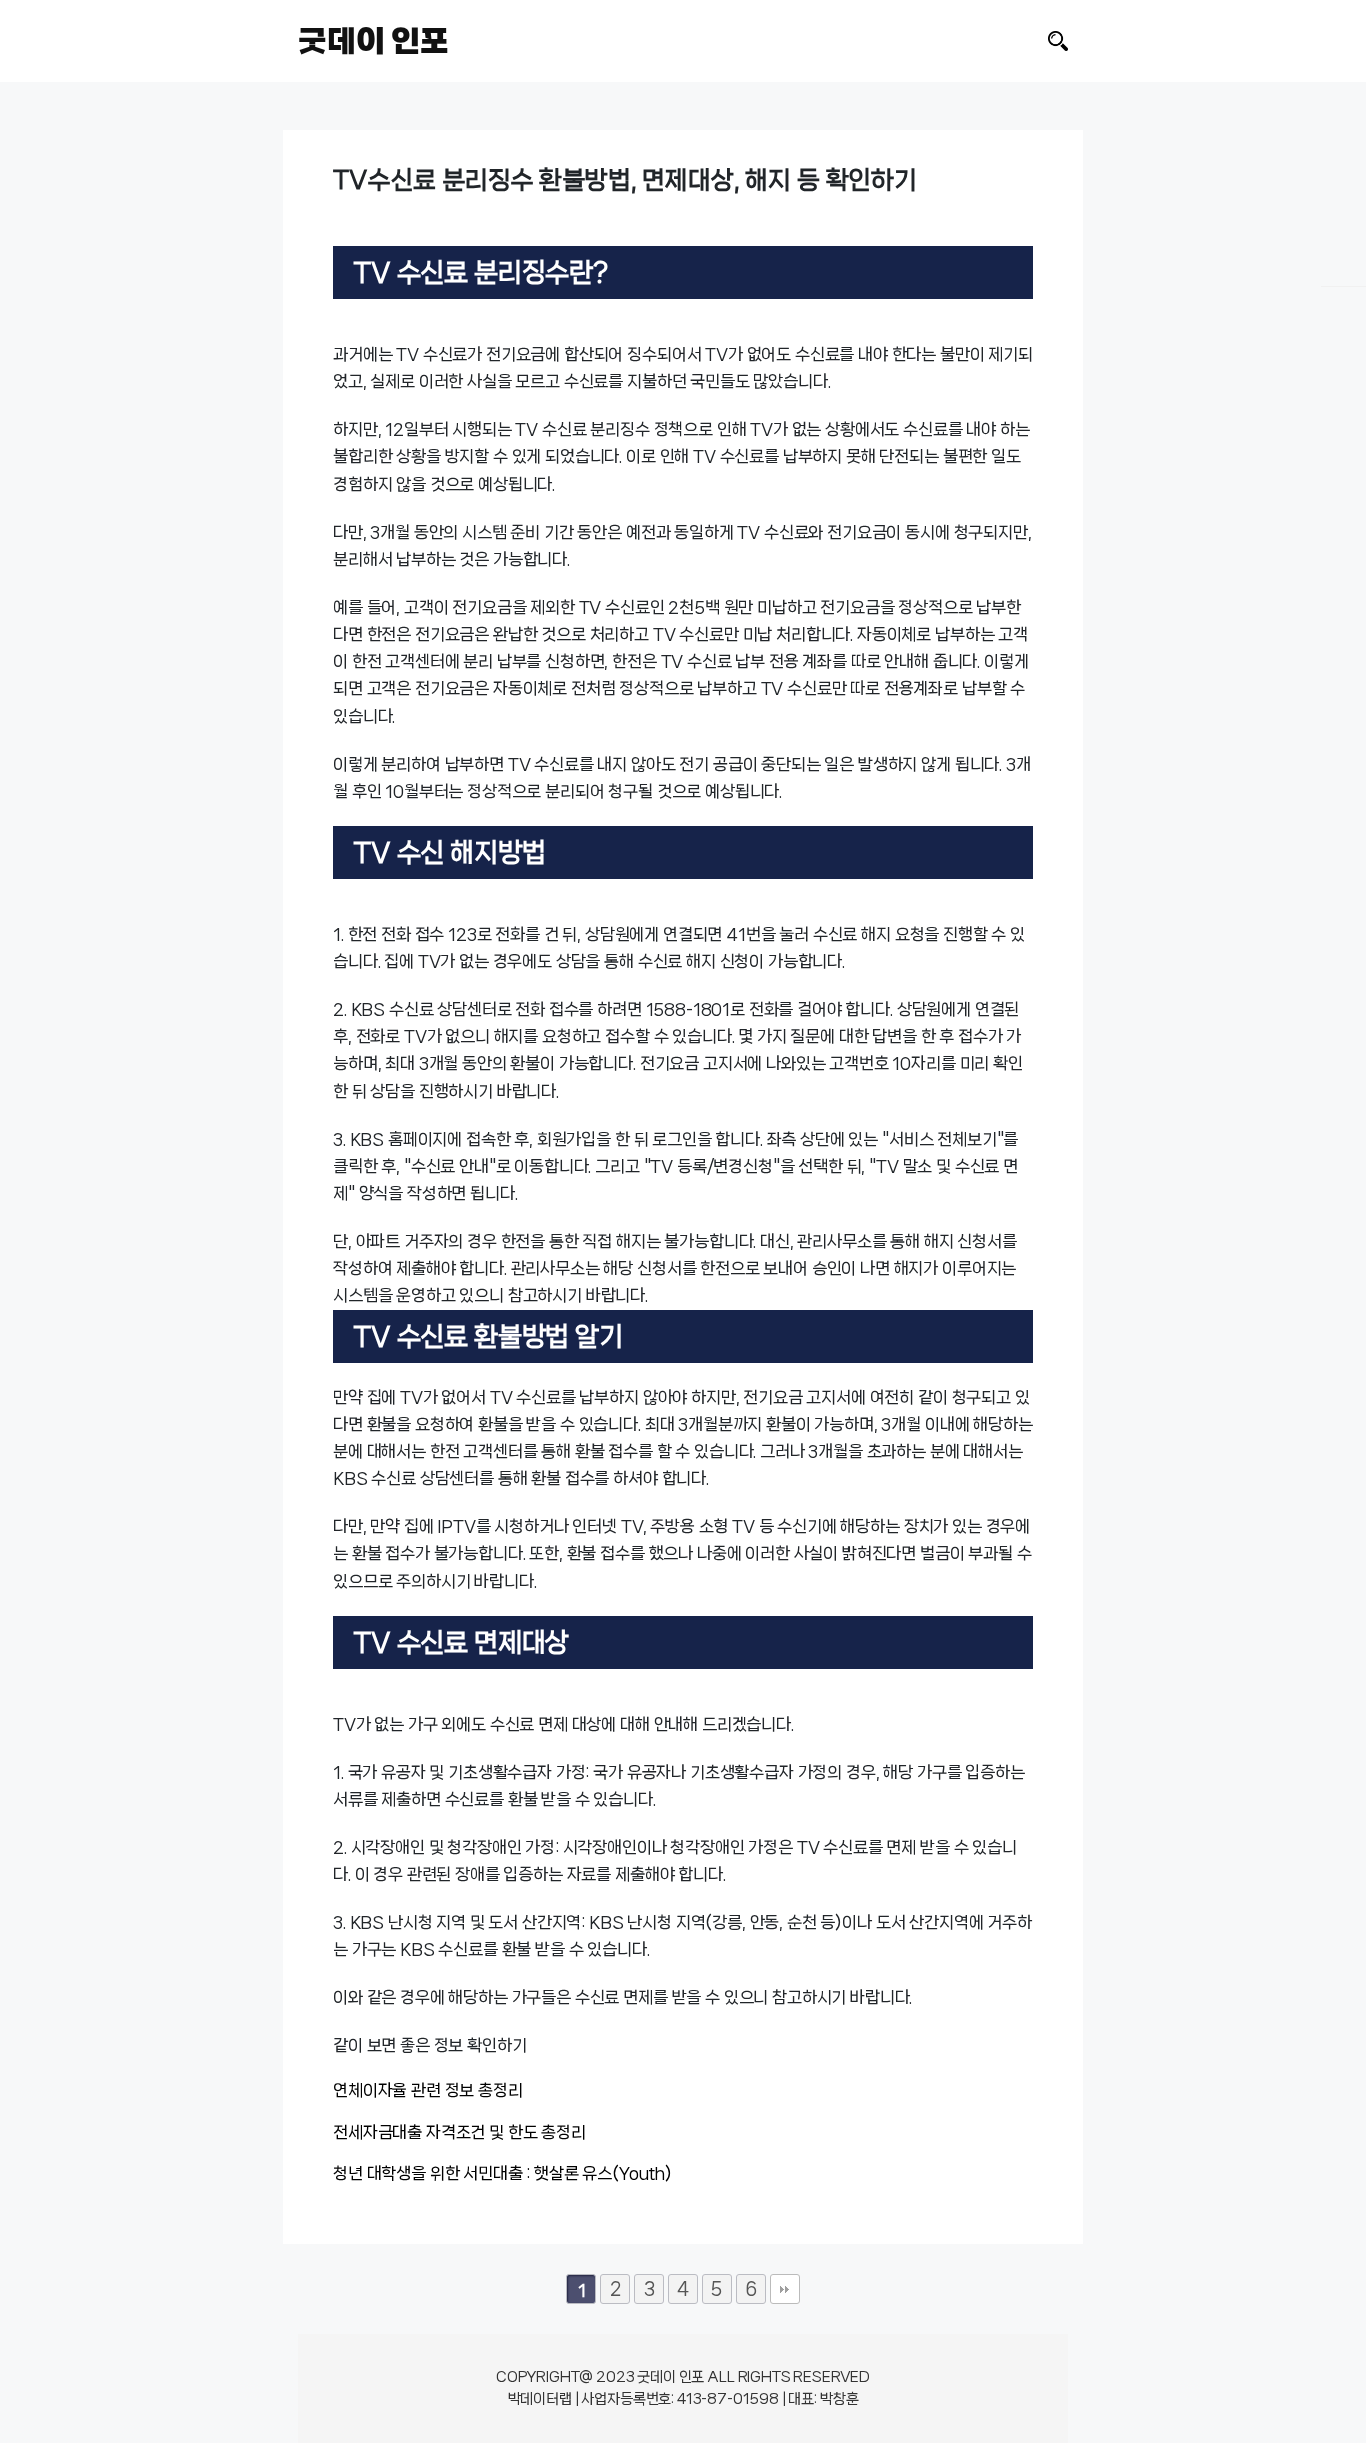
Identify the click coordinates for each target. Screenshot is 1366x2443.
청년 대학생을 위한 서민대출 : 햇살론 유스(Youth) (502, 2173)
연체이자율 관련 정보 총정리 (428, 2090)
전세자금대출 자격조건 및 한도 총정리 (459, 2132)
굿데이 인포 (373, 40)
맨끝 (785, 2289)
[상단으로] (1275, 2391)
